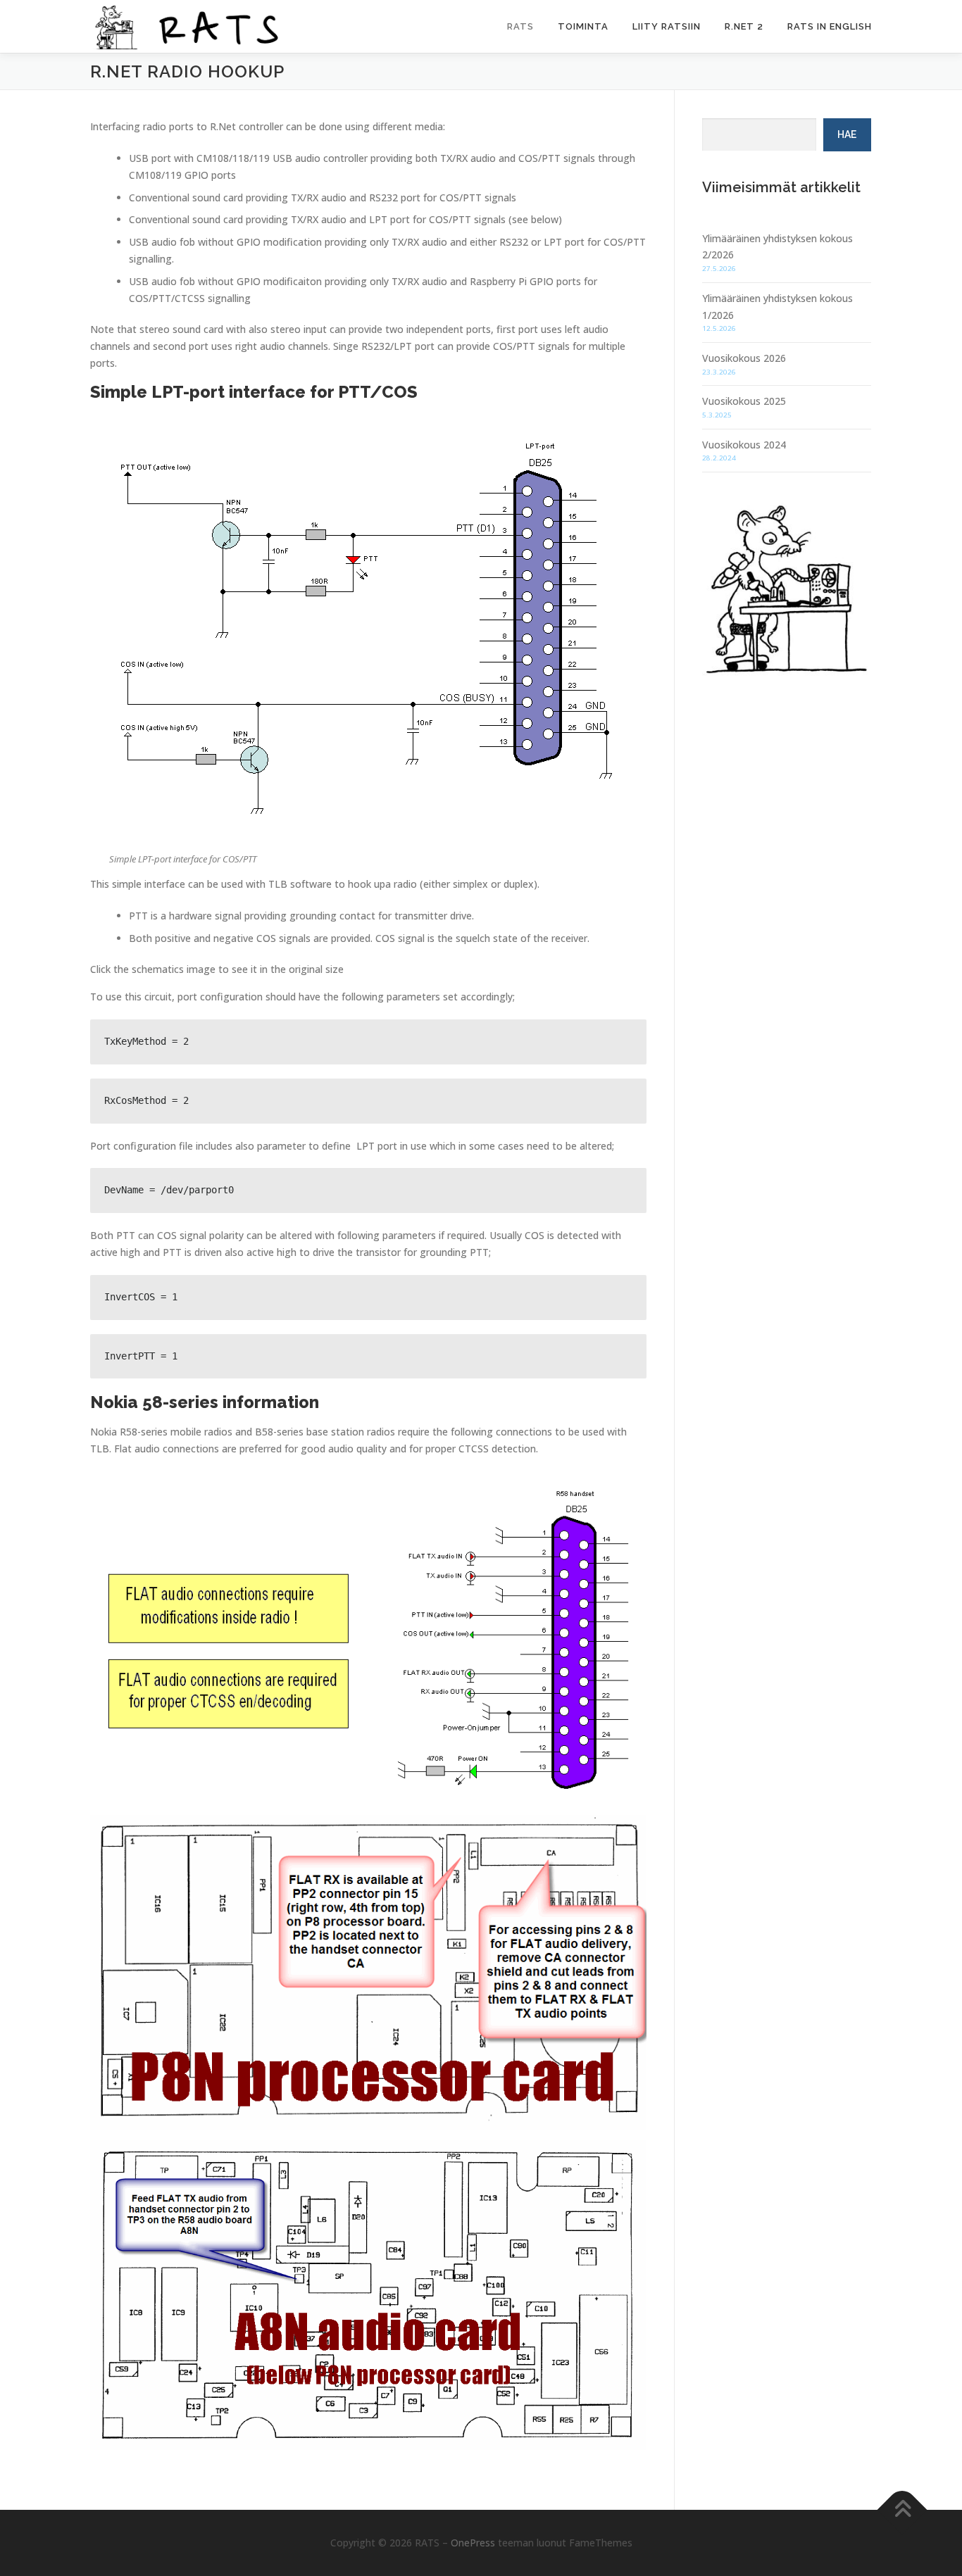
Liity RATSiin (667, 26)
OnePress (473, 2543)
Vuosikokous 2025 (744, 401)
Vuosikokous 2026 (744, 358)
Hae (847, 134)
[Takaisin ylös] (902, 2510)
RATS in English (830, 26)
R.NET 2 (744, 26)
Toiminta (583, 26)
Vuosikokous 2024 (744, 445)
